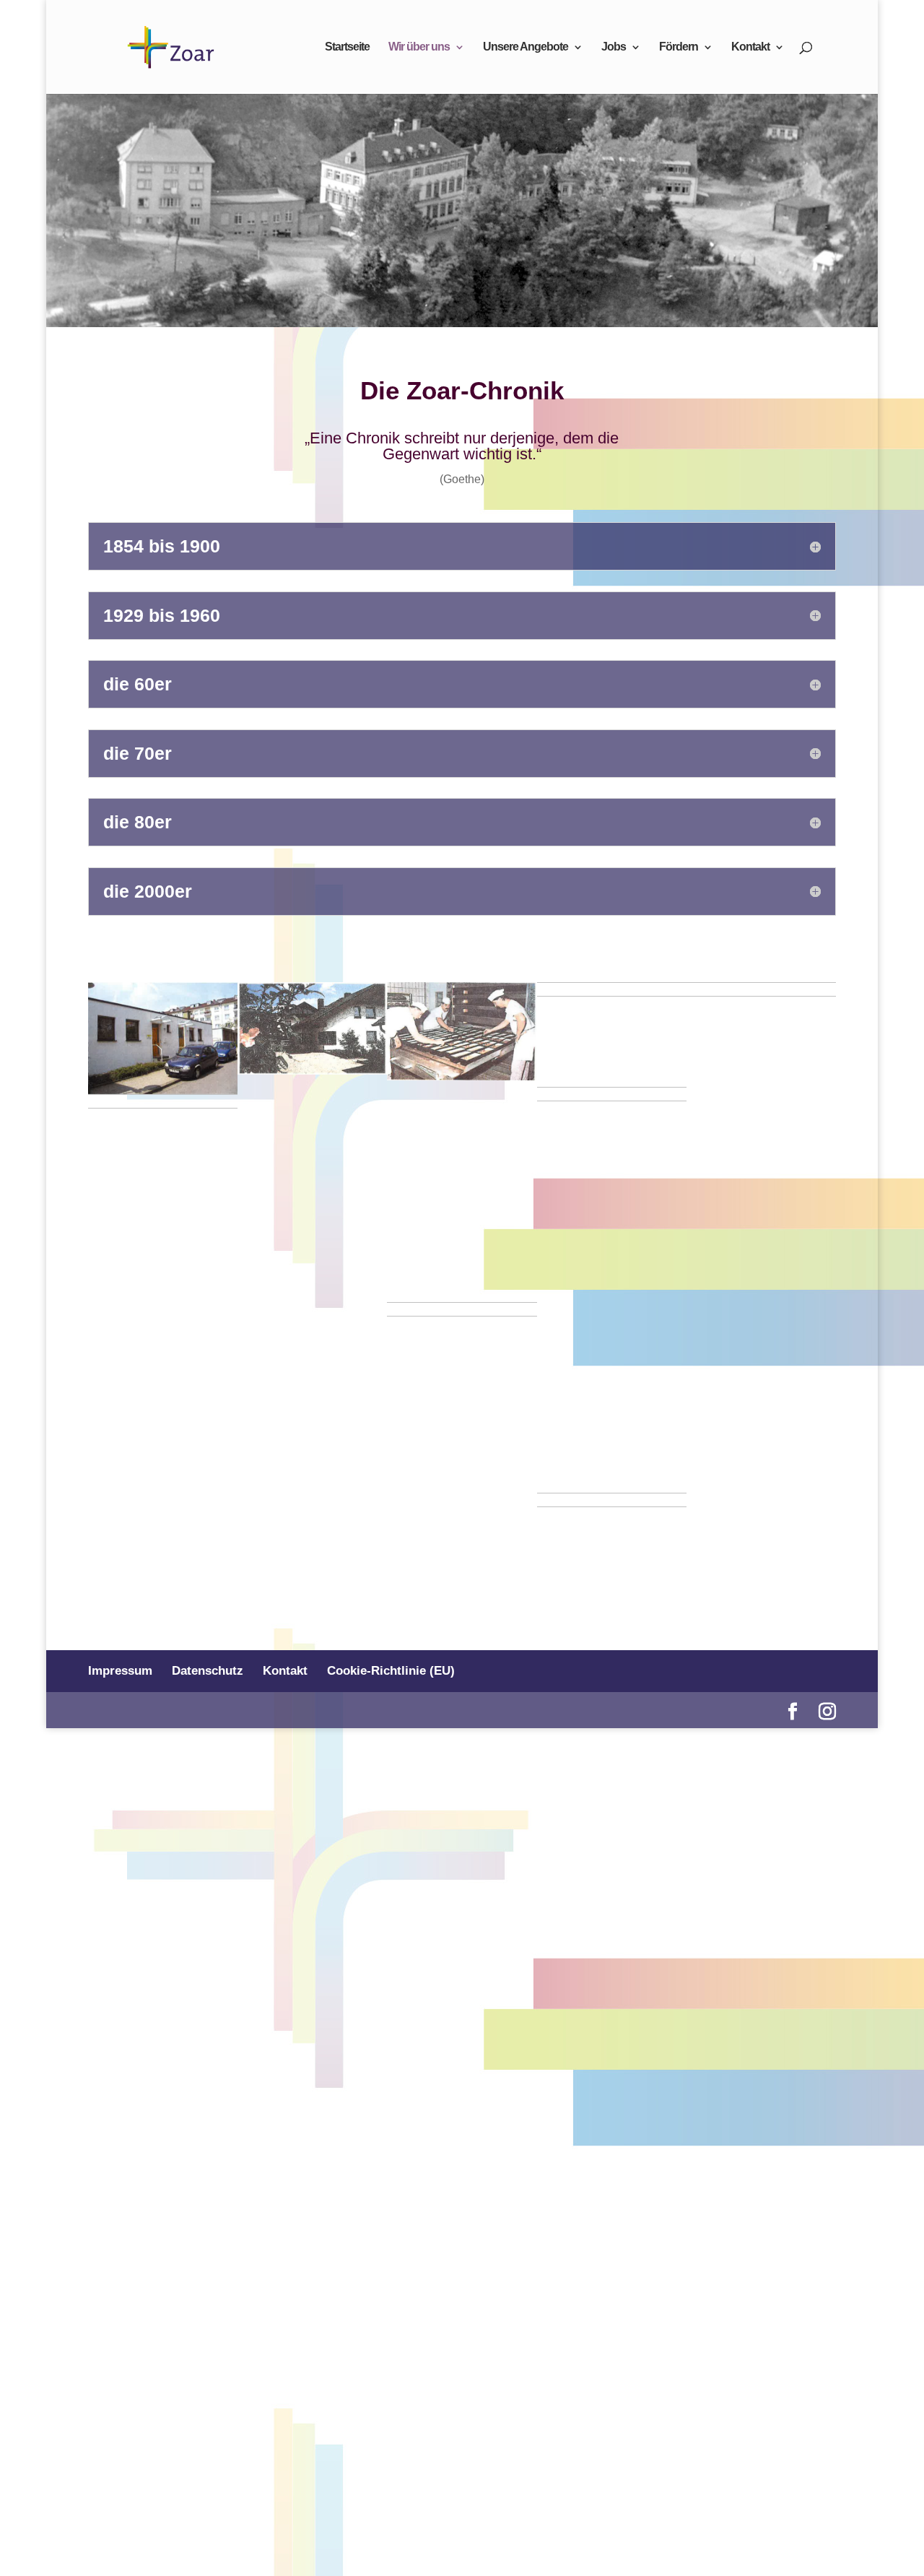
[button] (163, 1038)
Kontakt (750, 47)
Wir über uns (419, 47)
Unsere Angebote (526, 47)
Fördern (679, 47)
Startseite (347, 47)
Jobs (614, 47)
